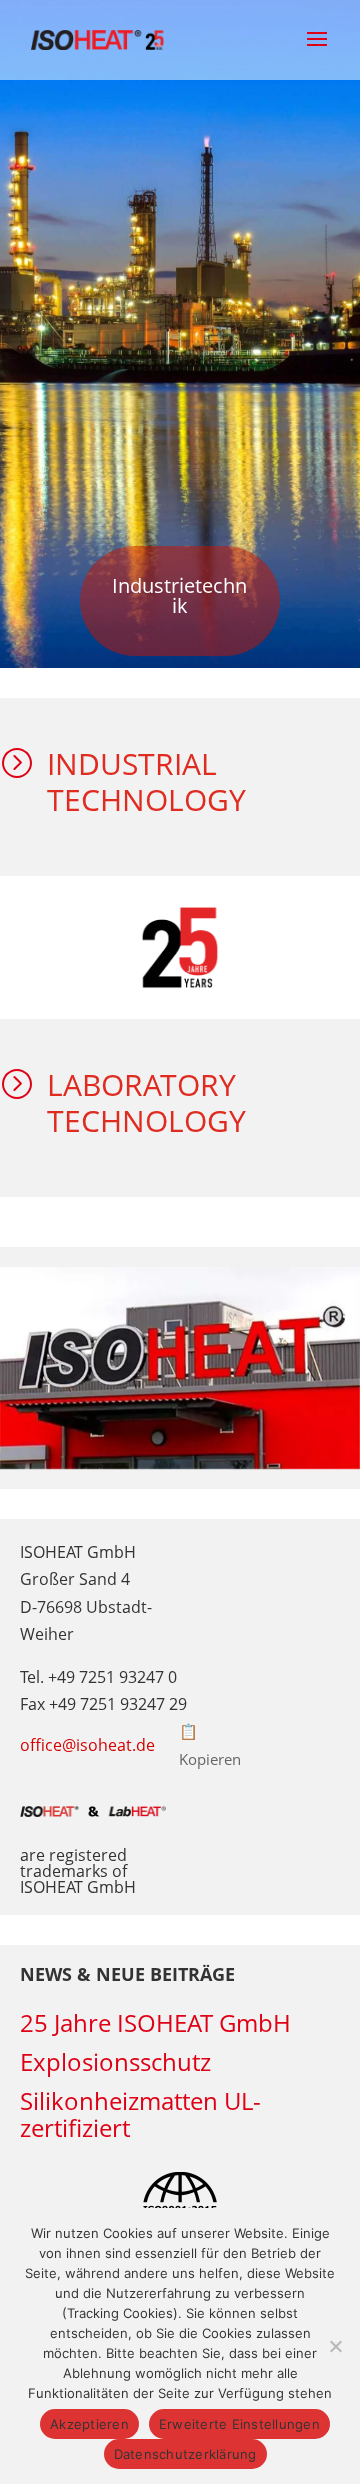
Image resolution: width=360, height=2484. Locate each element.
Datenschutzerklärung (185, 2454)
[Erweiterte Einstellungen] (335, 2346)
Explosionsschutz (115, 2061)
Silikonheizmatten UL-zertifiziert (140, 2114)
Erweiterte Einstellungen (239, 2424)
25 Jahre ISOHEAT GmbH (155, 2022)
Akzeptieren (89, 2424)
